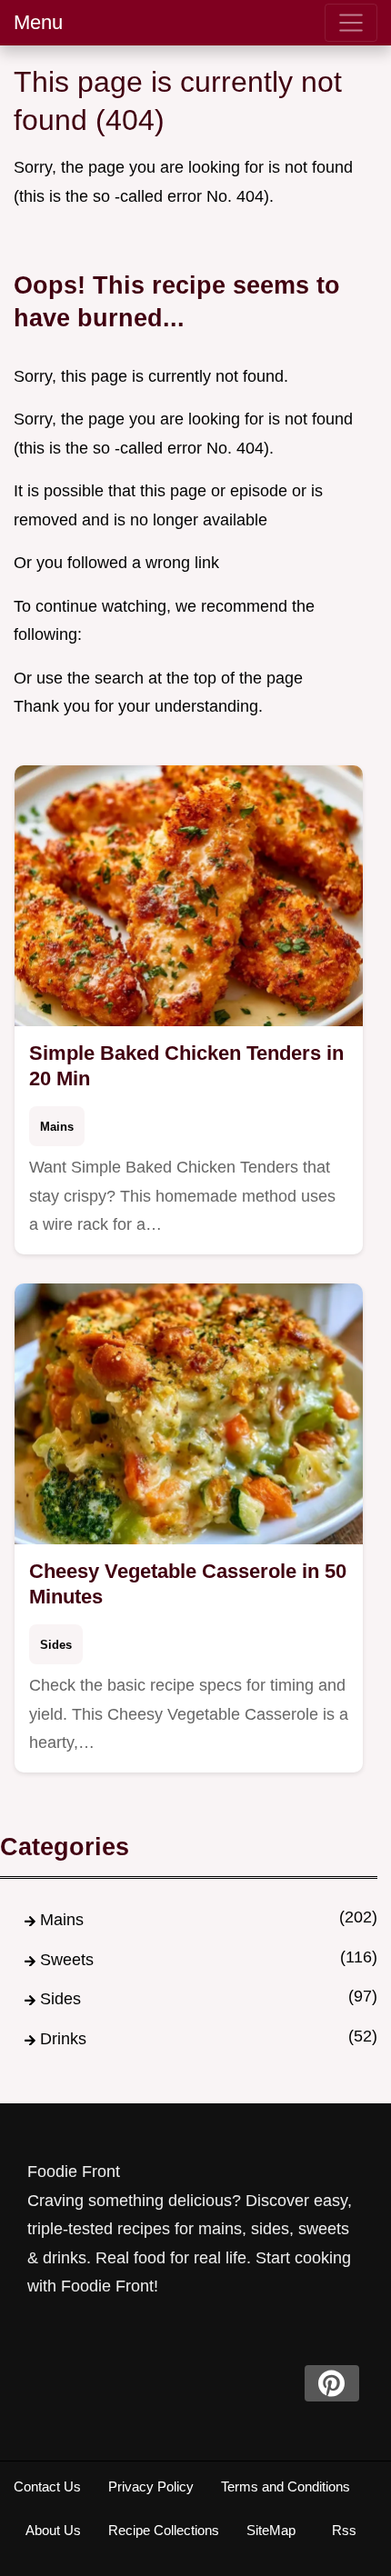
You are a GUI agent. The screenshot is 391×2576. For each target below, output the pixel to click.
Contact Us (47, 2486)
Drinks (63, 2039)
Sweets (67, 1960)
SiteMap (271, 2530)
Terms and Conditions (286, 2486)
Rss (344, 2530)
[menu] (351, 23)
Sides (56, 1645)
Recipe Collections (164, 2530)
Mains (57, 1127)
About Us (53, 2530)
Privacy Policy (151, 2486)
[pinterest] (332, 2383)
